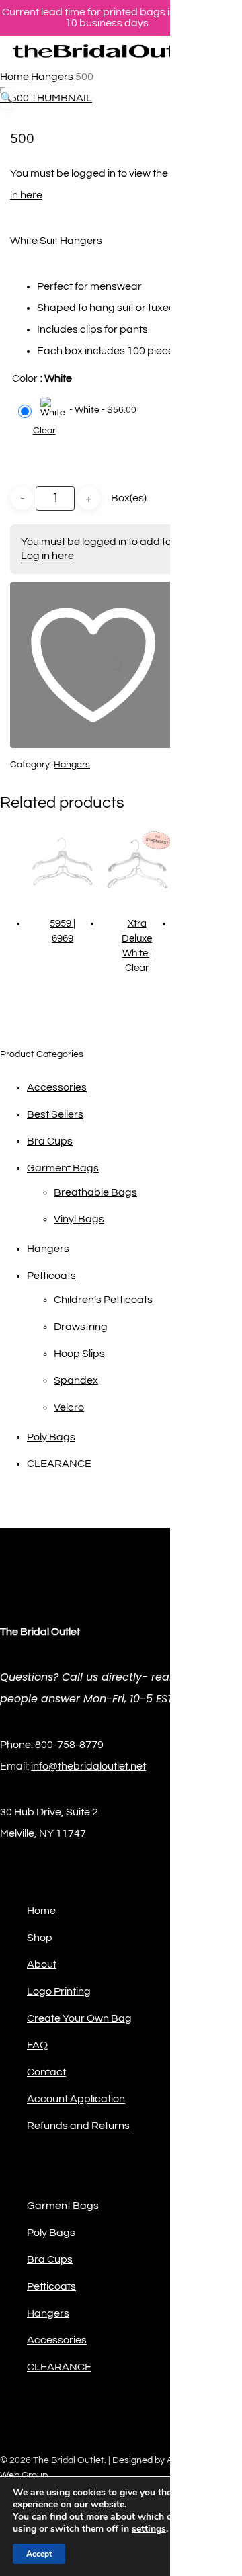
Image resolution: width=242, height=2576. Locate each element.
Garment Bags (63, 1168)
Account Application (76, 2099)
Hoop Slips (79, 1354)
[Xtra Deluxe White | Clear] (136, 864)
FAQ (37, 2045)
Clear (44, 431)
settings (149, 2529)
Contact (46, 2072)
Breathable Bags (95, 1192)
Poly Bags (51, 1437)
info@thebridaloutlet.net (88, 1766)
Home (14, 77)
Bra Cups (50, 1141)
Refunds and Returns (78, 2126)
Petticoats (51, 1276)
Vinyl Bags (79, 1219)
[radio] (79, 410)
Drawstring (81, 1327)
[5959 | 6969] (63, 864)
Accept (39, 2554)
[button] (7, 98)
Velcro (69, 1407)
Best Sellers (55, 1114)
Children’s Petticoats (103, 1300)
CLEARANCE (59, 1464)
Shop (40, 1938)
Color (25, 378)
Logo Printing (59, 1991)
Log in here (47, 556)
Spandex (76, 1380)
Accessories (57, 1087)
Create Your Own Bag (79, 2018)
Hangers (52, 77)
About (42, 1964)
